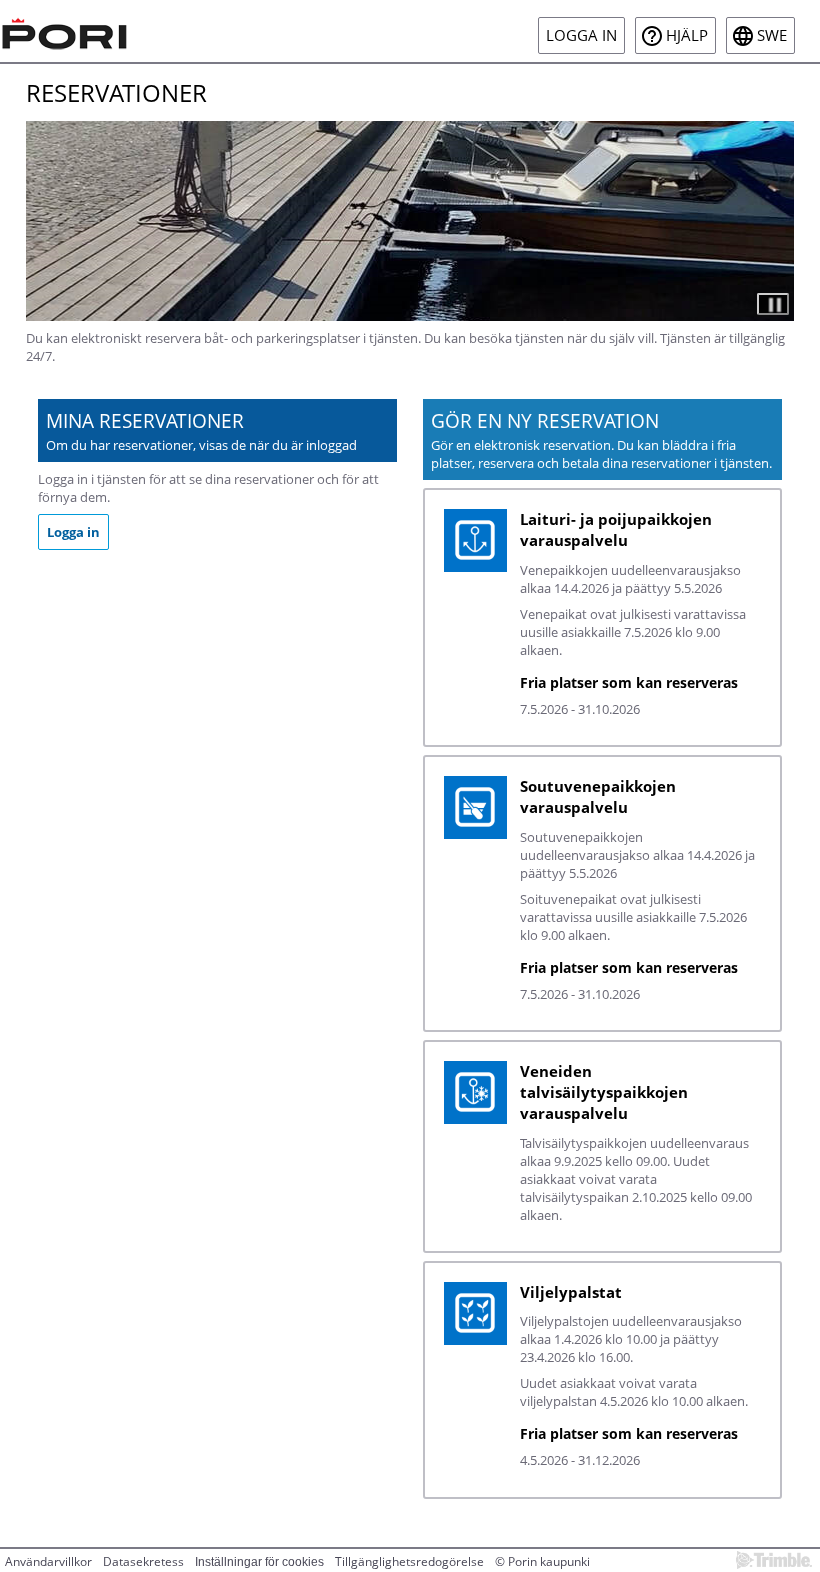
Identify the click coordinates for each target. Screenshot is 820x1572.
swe (772, 35)
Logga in (581, 35)
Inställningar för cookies (259, 1562)
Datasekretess (143, 1561)
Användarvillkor (48, 1561)
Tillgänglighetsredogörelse (409, 1561)
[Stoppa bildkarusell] (773, 304)
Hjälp (687, 35)
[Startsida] (65, 31)
